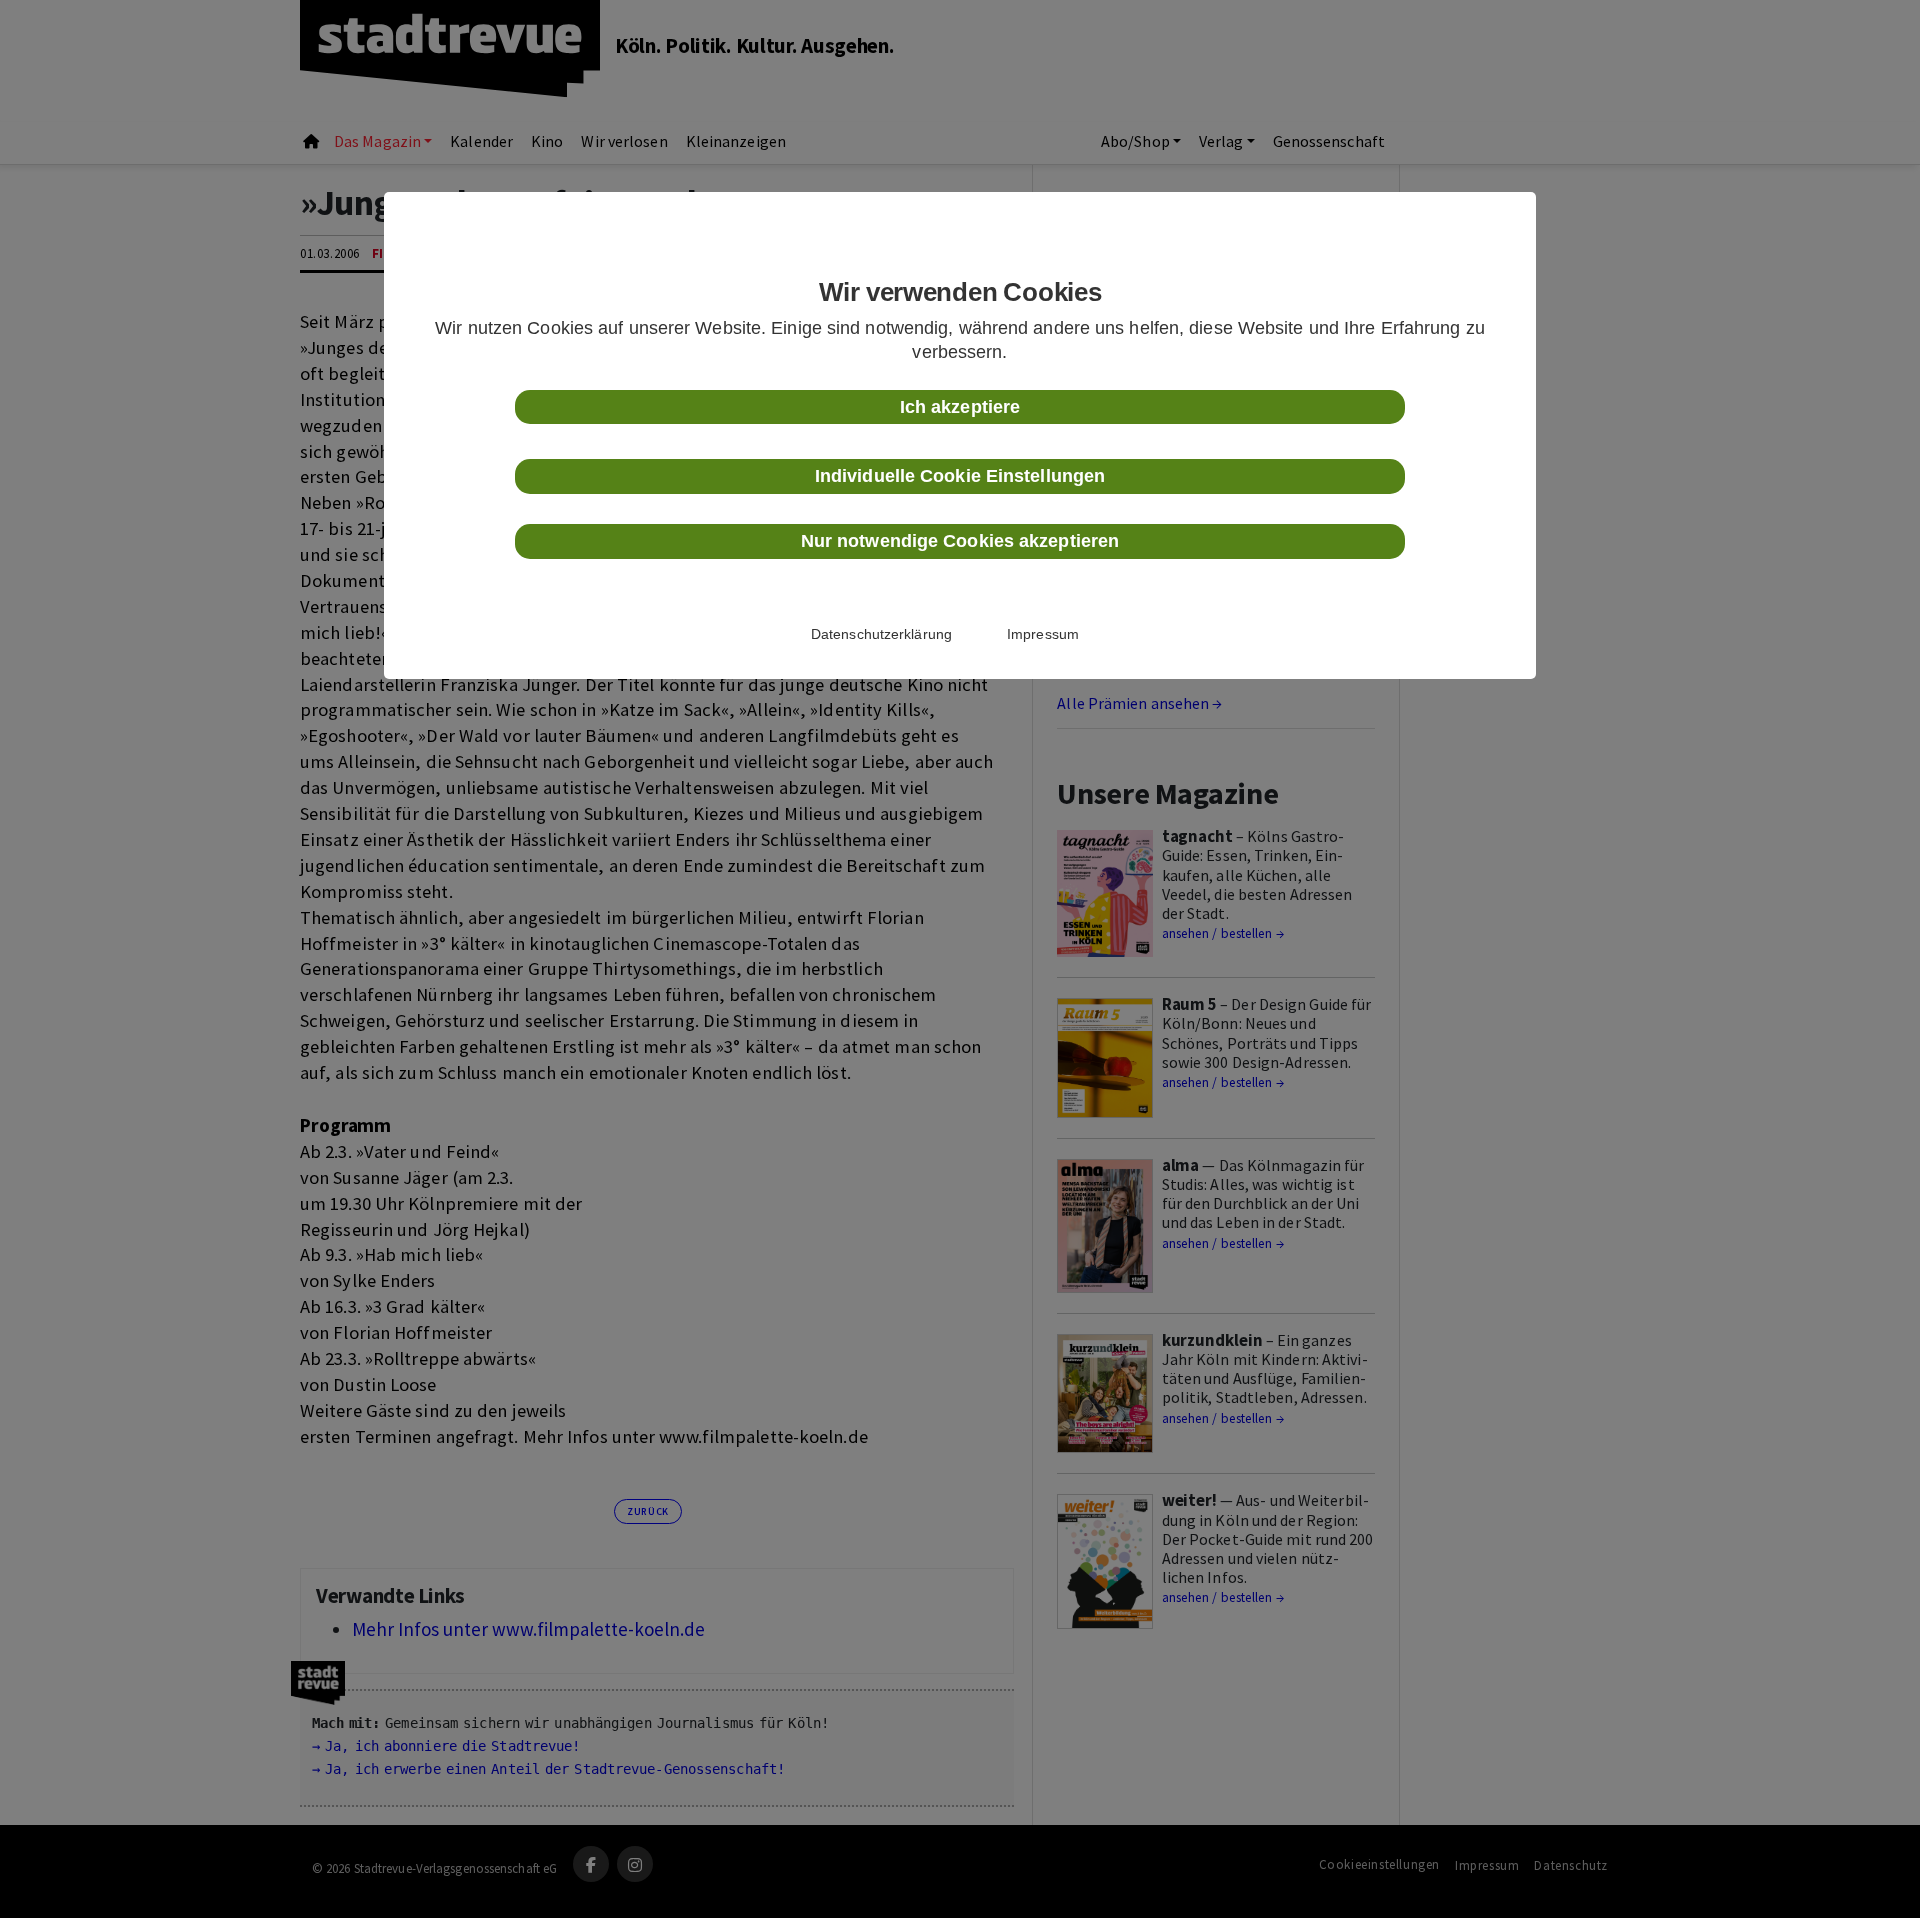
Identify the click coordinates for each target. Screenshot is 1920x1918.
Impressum (1043, 634)
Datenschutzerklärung (881, 634)
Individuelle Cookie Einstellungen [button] (960, 476)
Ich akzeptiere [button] (960, 407)
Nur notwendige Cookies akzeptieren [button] (960, 541)
